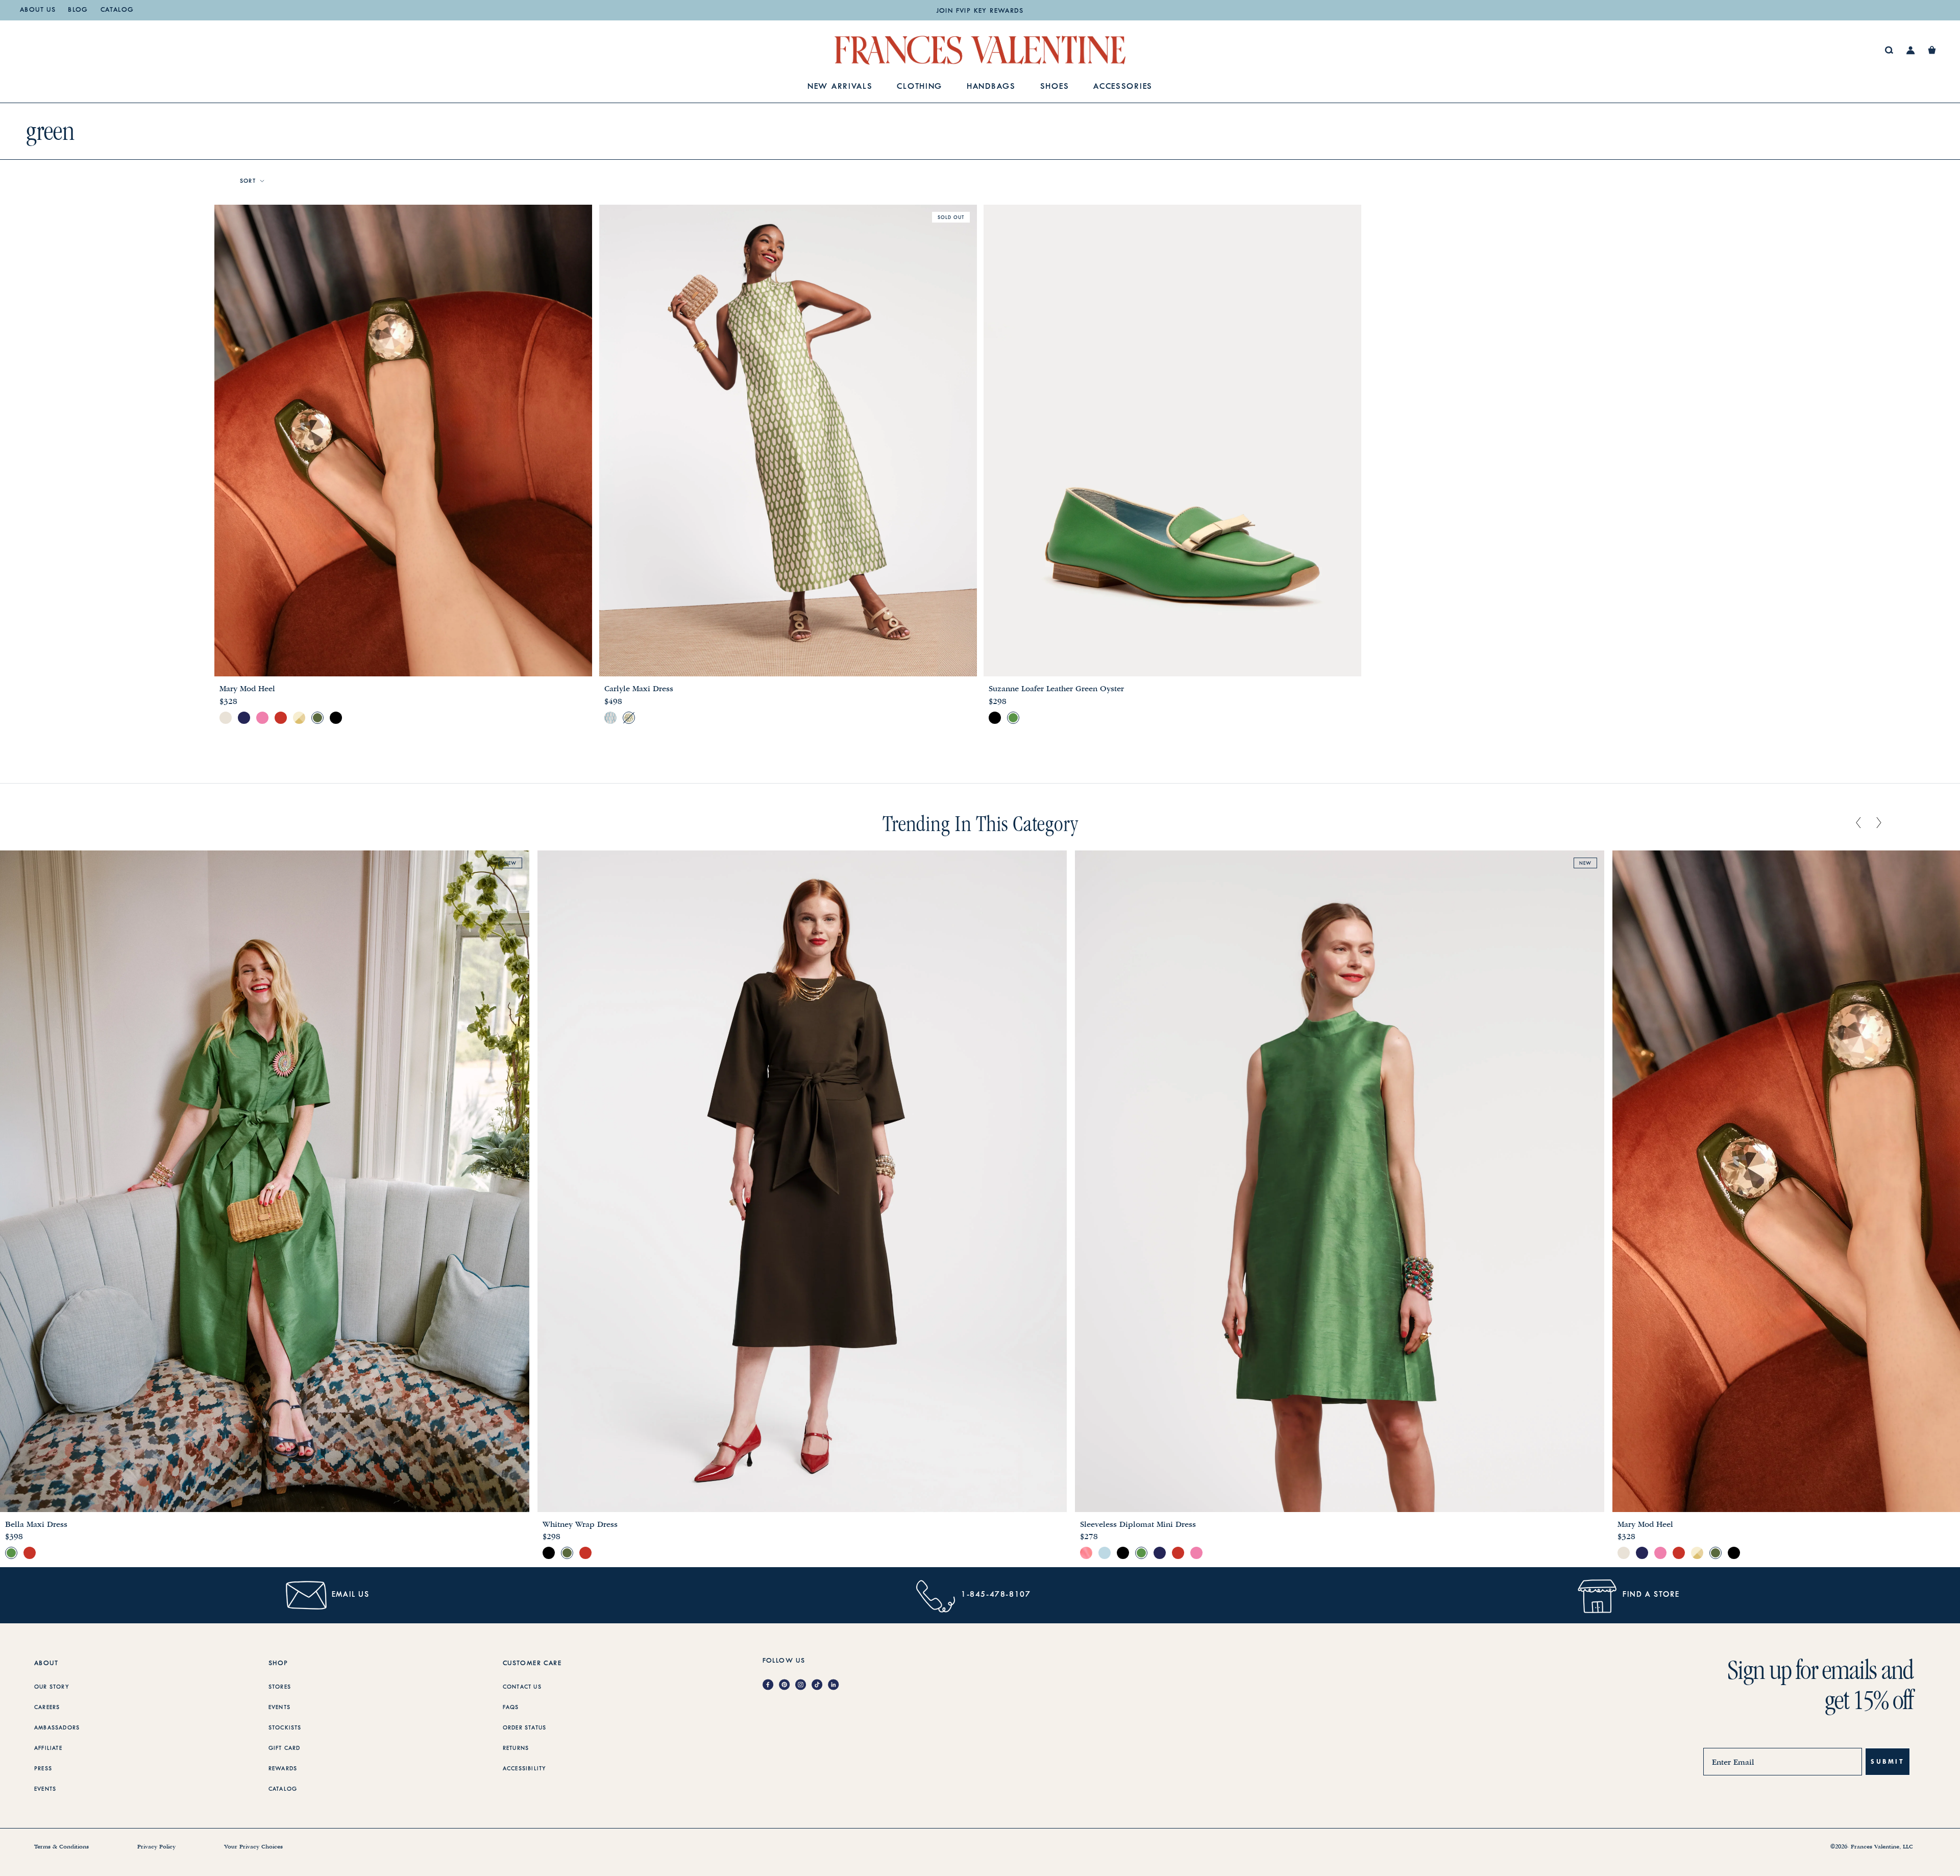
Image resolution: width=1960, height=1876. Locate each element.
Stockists (285, 1728)
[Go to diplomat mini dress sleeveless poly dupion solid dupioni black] (1123, 1553)
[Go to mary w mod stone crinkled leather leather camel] (226, 718)
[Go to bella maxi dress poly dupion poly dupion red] (30, 1553)
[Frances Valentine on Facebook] (771, 1685)
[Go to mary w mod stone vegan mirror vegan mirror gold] (299, 718)
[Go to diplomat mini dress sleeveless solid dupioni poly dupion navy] (1160, 1553)
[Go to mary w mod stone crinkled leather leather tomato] (281, 718)
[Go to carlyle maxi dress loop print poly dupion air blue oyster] (610, 718)
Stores (280, 1687)
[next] (1879, 823)
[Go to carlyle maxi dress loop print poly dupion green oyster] (629, 718)
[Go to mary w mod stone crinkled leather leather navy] (244, 718)
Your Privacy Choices (253, 1847)
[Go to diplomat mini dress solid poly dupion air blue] (1105, 1553)
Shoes (1055, 87)
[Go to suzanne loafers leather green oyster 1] (1013, 718)
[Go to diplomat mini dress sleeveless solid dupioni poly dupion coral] (1086, 1553)
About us (38, 10)
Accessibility (525, 1769)
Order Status (524, 1728)
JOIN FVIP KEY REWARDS (980, 11)
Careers (47, 1708)
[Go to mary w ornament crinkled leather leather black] (336, 718)
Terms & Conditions (62, 1847)
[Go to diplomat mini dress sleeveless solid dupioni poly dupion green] (1141, 1553)
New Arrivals (840, 87)
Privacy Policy (156, 1847)
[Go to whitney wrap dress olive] (567, 1553)
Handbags (991, 87)
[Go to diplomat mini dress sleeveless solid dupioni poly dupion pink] (1196, 1553)
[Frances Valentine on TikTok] (820, 1685)
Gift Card (285, 1748)
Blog (78, 10)
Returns (516, 1748)
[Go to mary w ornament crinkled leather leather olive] (317, 718)
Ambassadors (57, 1728)
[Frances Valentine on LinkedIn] (836, 1685)
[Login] (1911, 50)
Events (45, 1789)
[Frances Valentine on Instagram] (803, 1685)
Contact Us (522, 1687)
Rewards (283, 1769)
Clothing (920, 87)
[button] (1932, 50)
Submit (1888, 1761)
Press (43, 1769)
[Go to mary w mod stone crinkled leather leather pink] (262, 718)
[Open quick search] (1889, 50)
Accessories (1123, 87)
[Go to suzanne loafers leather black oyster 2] (995, 718)
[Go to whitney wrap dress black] (549, 1553)
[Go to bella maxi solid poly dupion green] (11, 1553)
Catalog (117, 10)
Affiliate (48, 1748)
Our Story (52, 1687)
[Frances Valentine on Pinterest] (787, 1685)
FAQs (511, 1708)
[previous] (1858, 823)
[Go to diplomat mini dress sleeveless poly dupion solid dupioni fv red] (1178, 1553)
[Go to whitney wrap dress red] (585, 1553)
